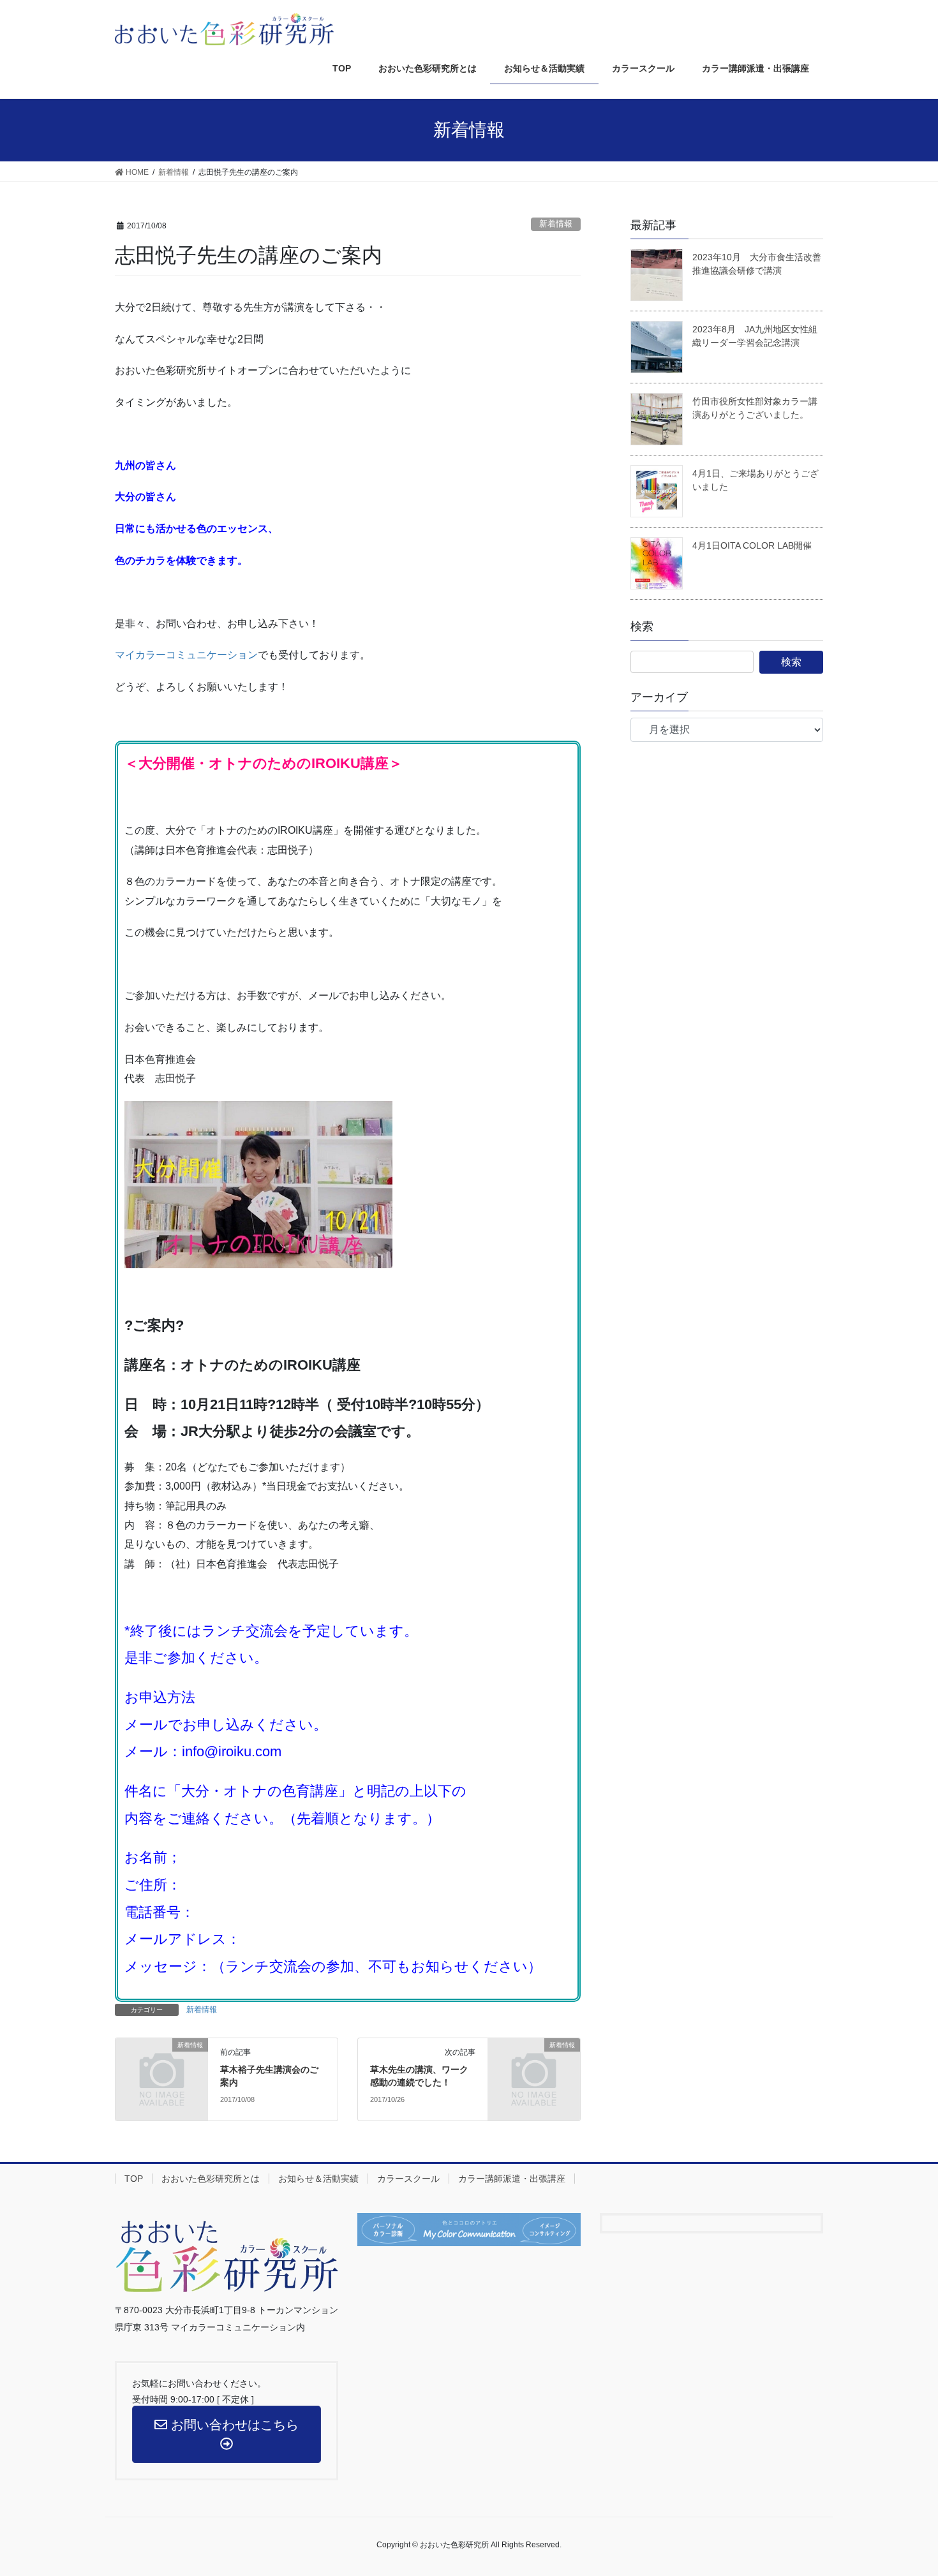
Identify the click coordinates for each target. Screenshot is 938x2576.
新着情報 (556, 224)
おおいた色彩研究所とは (211, 2179)
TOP (134, 2179)
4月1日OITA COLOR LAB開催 (752, 545)
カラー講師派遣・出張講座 (512, 2179)
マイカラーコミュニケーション (186, 655)
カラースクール (408, 2179)
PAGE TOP (919, 2483)
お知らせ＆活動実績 (318, 2179)
